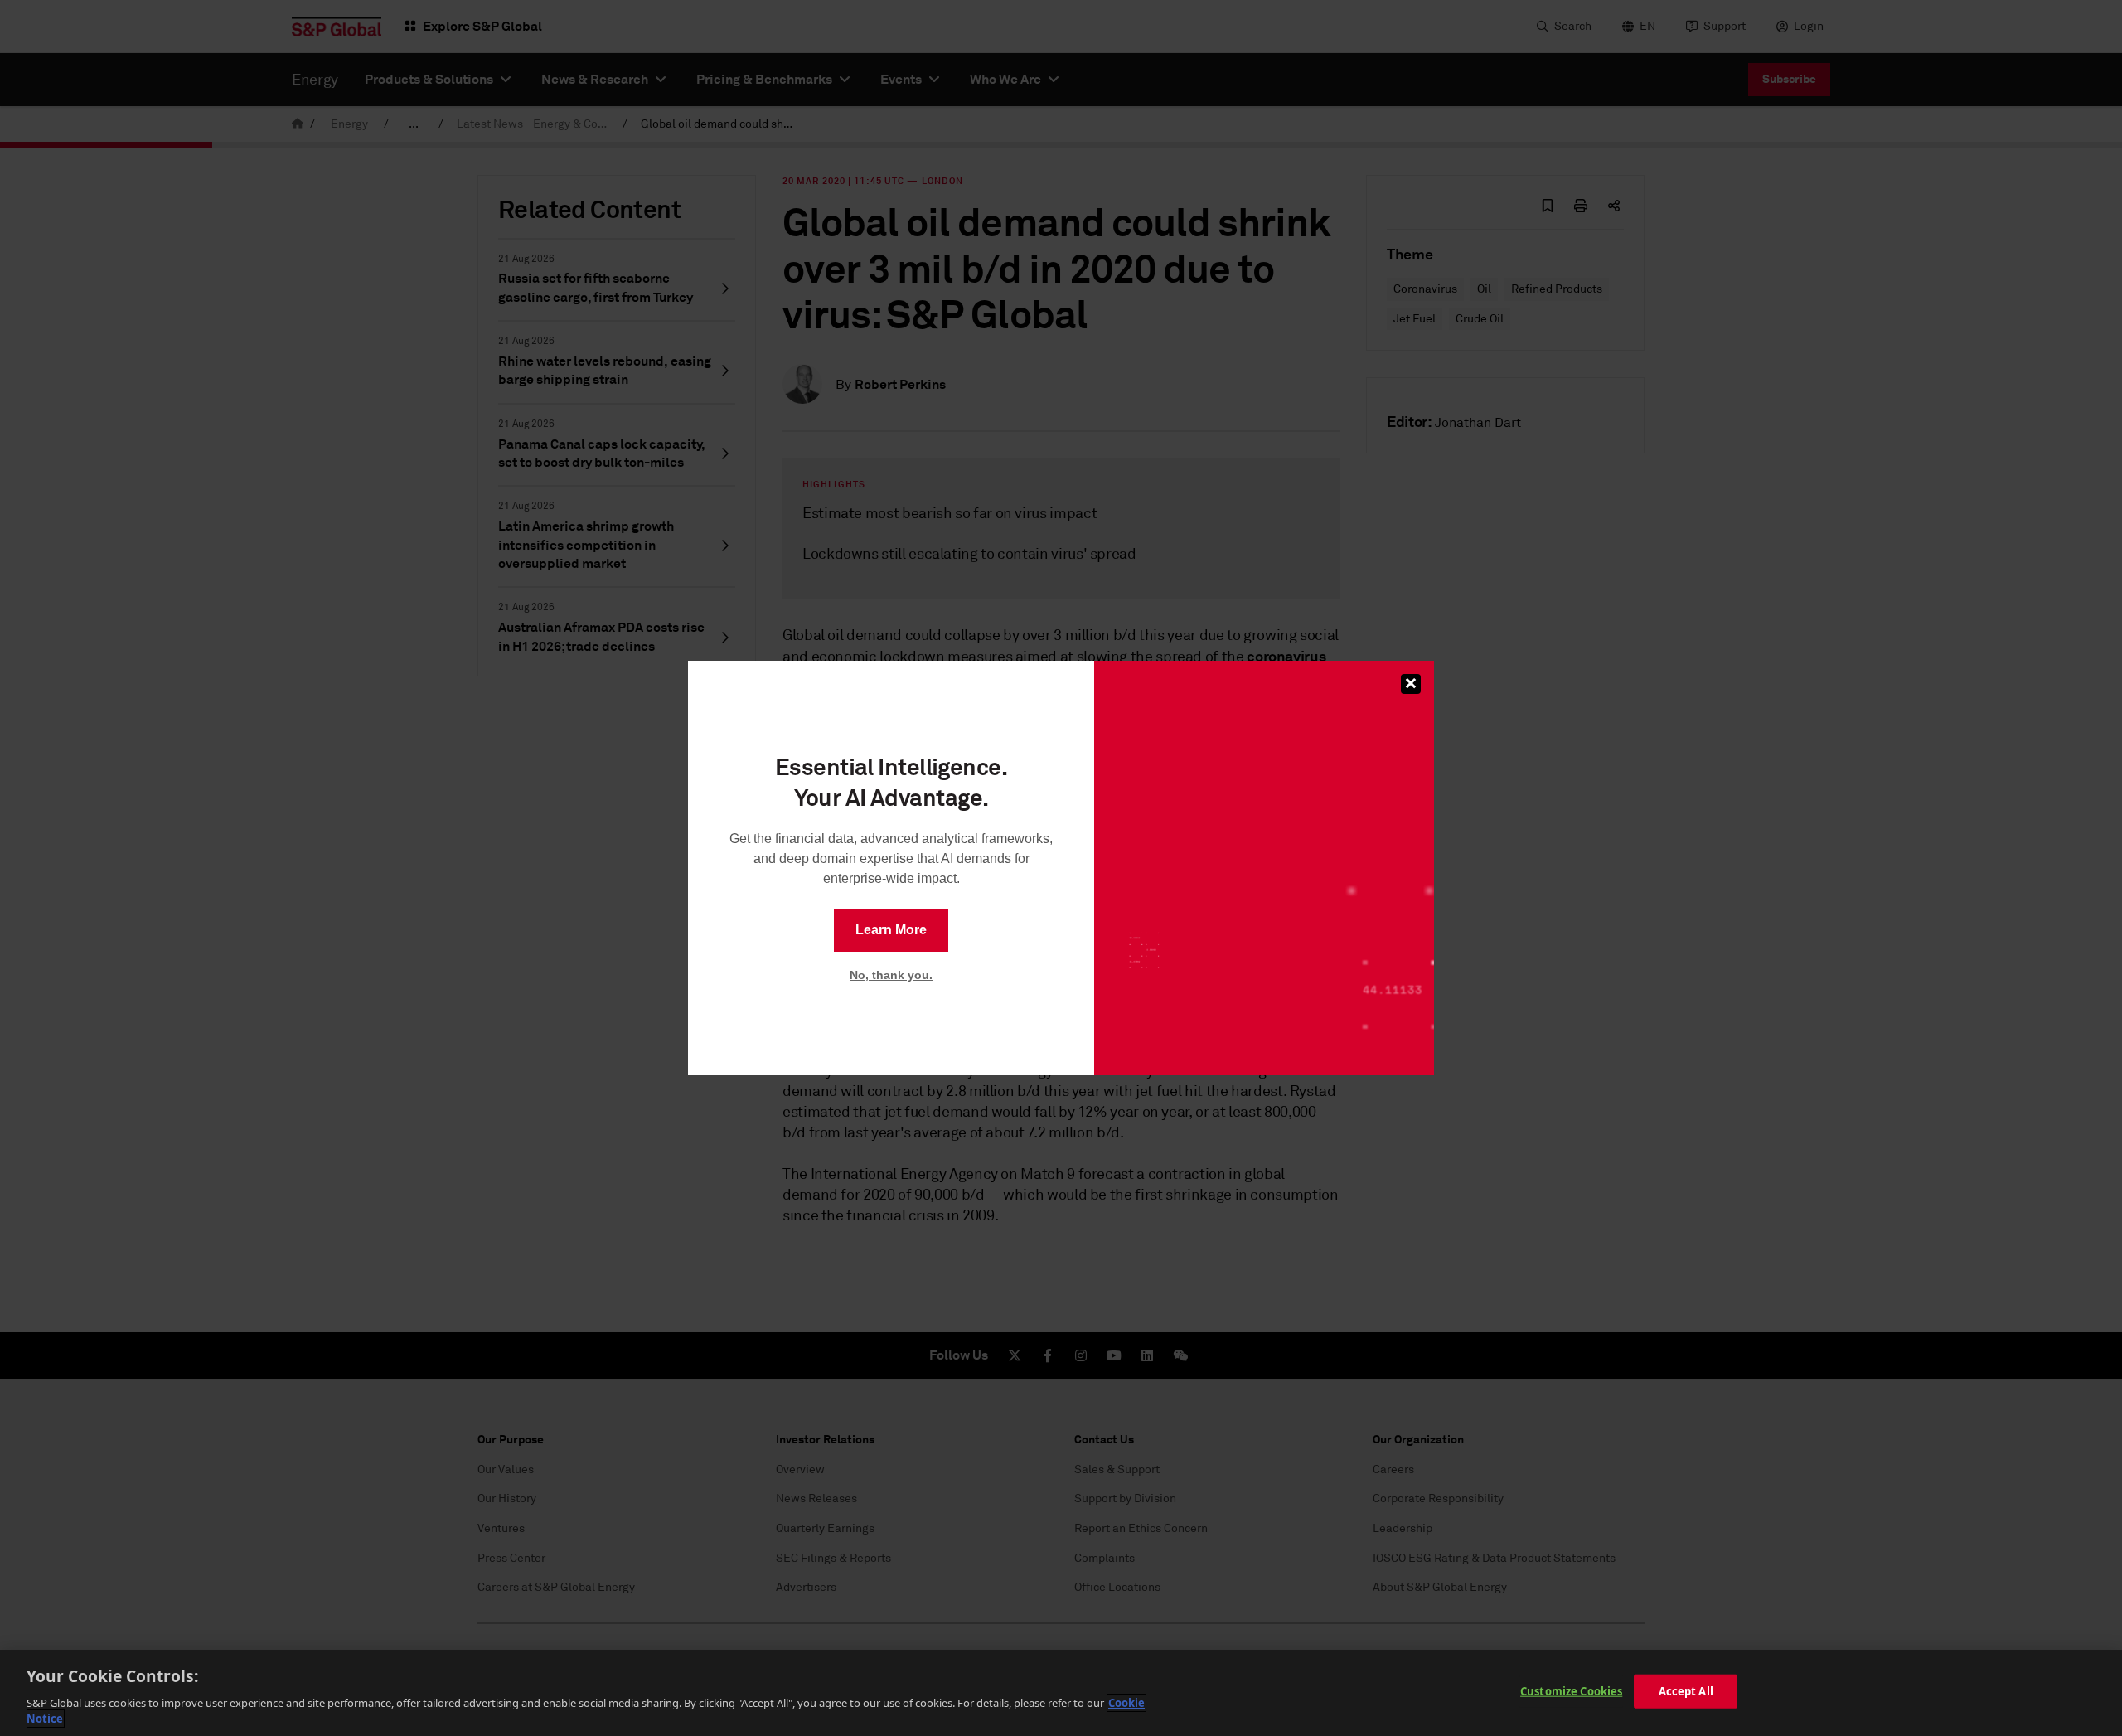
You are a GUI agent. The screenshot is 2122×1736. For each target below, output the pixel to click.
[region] (1061, 1693)
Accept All (1686, 1691)
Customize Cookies (1571, 1691)
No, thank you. (891, 975)
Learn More (891, 930)
